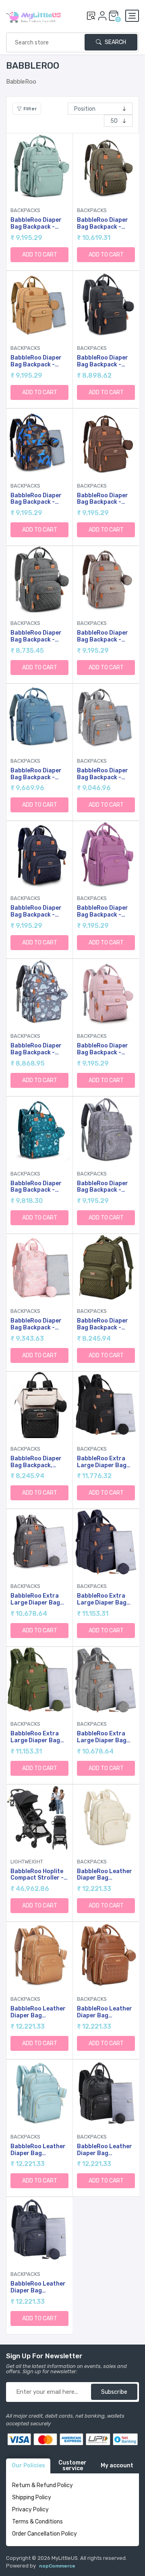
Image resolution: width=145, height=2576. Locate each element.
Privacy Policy (30, 2510)
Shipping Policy (32, 2497)
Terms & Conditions (37, 2522)
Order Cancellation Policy (45, 2534)
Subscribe (114, 2392)
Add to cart (40, 255)
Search (115, 42)
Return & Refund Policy (42, 2485)
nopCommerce (57, 2566)
